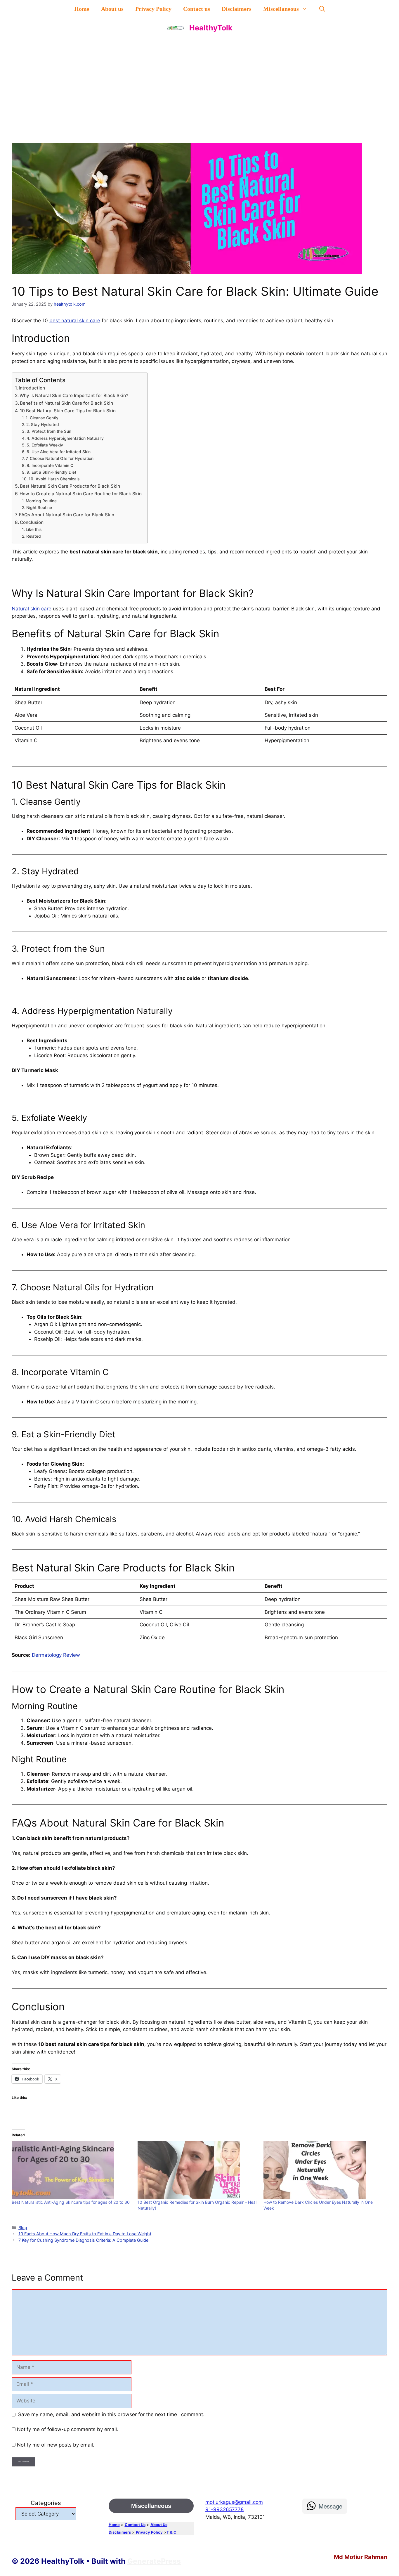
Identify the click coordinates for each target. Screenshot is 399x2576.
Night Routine (39, 508)
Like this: (34, 529)
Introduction (32, 388)
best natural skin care (75, 321)
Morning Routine (41, 501)
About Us (159, 2525)
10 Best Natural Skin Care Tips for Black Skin (68, 411)
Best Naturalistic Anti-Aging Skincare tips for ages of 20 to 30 (71, 2202)
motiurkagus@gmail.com (234, 2502)
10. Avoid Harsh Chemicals (54, 479)
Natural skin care (32, 609)
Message (331, 2506)
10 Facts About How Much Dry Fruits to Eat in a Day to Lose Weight (85, 2234)
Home (82, 9)
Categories (46, 2503)
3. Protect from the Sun (49, 431)
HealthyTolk (211, 28)
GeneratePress (154, 2561)
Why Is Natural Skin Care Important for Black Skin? (74, 395)
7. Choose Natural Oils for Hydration (60, 458)
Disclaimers (237, 9)
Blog (23, 2228)
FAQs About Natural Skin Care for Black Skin (67, 515)
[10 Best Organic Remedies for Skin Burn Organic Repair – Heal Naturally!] (198, 2170)
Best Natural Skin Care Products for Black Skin (70, 486)
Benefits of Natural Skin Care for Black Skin (66, 403)
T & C (171, 2532)
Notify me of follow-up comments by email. (68, 2429)
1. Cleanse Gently (42, 418)
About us (112, 9)
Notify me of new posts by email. (56, 2445)
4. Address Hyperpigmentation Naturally (65, 438)
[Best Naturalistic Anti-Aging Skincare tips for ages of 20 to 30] (72, 2170)
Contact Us (135, 2525)
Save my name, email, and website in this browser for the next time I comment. (111, 2414)
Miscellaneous (281, 9)
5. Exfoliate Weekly (45, 445)
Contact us (197, 9)
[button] (322, 9)
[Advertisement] (199, 82)
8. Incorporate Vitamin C (50, 465)
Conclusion (32, 522)
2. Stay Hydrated (43, 425)
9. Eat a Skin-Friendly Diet (51, 472)
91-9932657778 (224, 2509)
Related (34, 536)
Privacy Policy (153, 9)
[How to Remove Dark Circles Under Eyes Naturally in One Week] (323, 2170)
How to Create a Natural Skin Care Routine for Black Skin (81, 494)
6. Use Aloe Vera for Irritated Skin (59, 452)
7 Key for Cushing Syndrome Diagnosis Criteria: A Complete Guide (83, 2240)
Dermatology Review (56, 1655)
